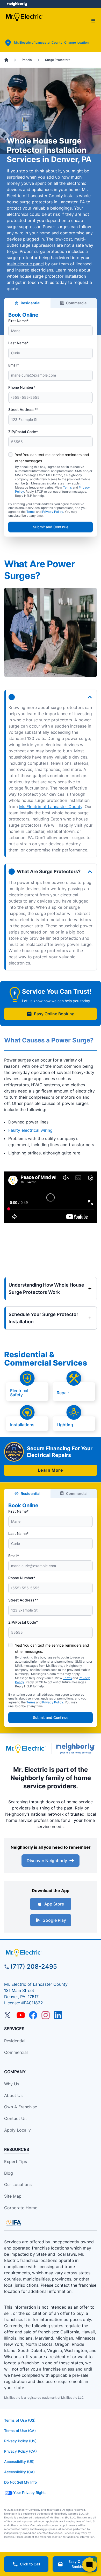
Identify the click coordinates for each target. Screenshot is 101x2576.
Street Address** (23, 409)
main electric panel (25, 264)
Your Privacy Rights (30, 2493)
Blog (9, 2173)
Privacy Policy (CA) (20, 2451)
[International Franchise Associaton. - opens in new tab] (14, 2223)
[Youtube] (21, 2015)
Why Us (12, 2084)
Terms (67, 487)
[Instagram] (46, 2015)
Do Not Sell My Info (20, 2482)
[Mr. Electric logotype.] (26, 1749)
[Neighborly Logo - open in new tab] (17, 4)
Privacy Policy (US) (20, 2441)
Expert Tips (16, 2162)
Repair (63, 1392)
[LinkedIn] (58, 2015)
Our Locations (18, 2184)
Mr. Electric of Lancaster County (51, 807)
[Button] (51, 697)
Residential (31, 303)
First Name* (18, 321)
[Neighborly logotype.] (77, 1749)
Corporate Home (21, 2208)
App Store (54, 1904)
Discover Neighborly (47, 1861)
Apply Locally (17, 2130)
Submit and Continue (51, 527)
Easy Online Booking (54, 1014)
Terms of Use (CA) (20, 2431)
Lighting (65, 1424)
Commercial (77, 303)
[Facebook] (33, 2015)
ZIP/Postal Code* (23, 432)
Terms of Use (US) (20, 2420)
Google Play (54, 1920)
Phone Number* (22, 387)
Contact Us (15, 2118)
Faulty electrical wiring (30, 1130)
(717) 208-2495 (34, 1967)
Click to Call (30, 2564)
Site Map (13, 2196)
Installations (22, 1424)
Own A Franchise (21, 2107)
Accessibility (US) (19, 2462)
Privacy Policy (53, 512)
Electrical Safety (19, 1392)
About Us (13, 2095)
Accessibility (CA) (19, 2472)
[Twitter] (8, 2015)
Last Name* (18, 343)
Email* (14, 365)
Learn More (50, 1470)
